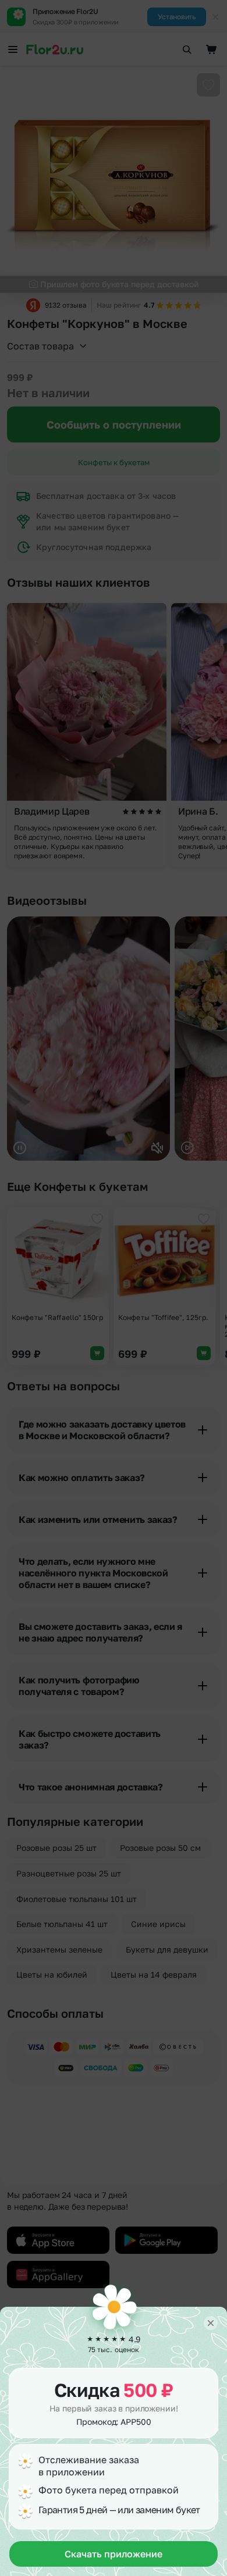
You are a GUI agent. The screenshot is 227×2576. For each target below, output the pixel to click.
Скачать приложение (114, 2554)
